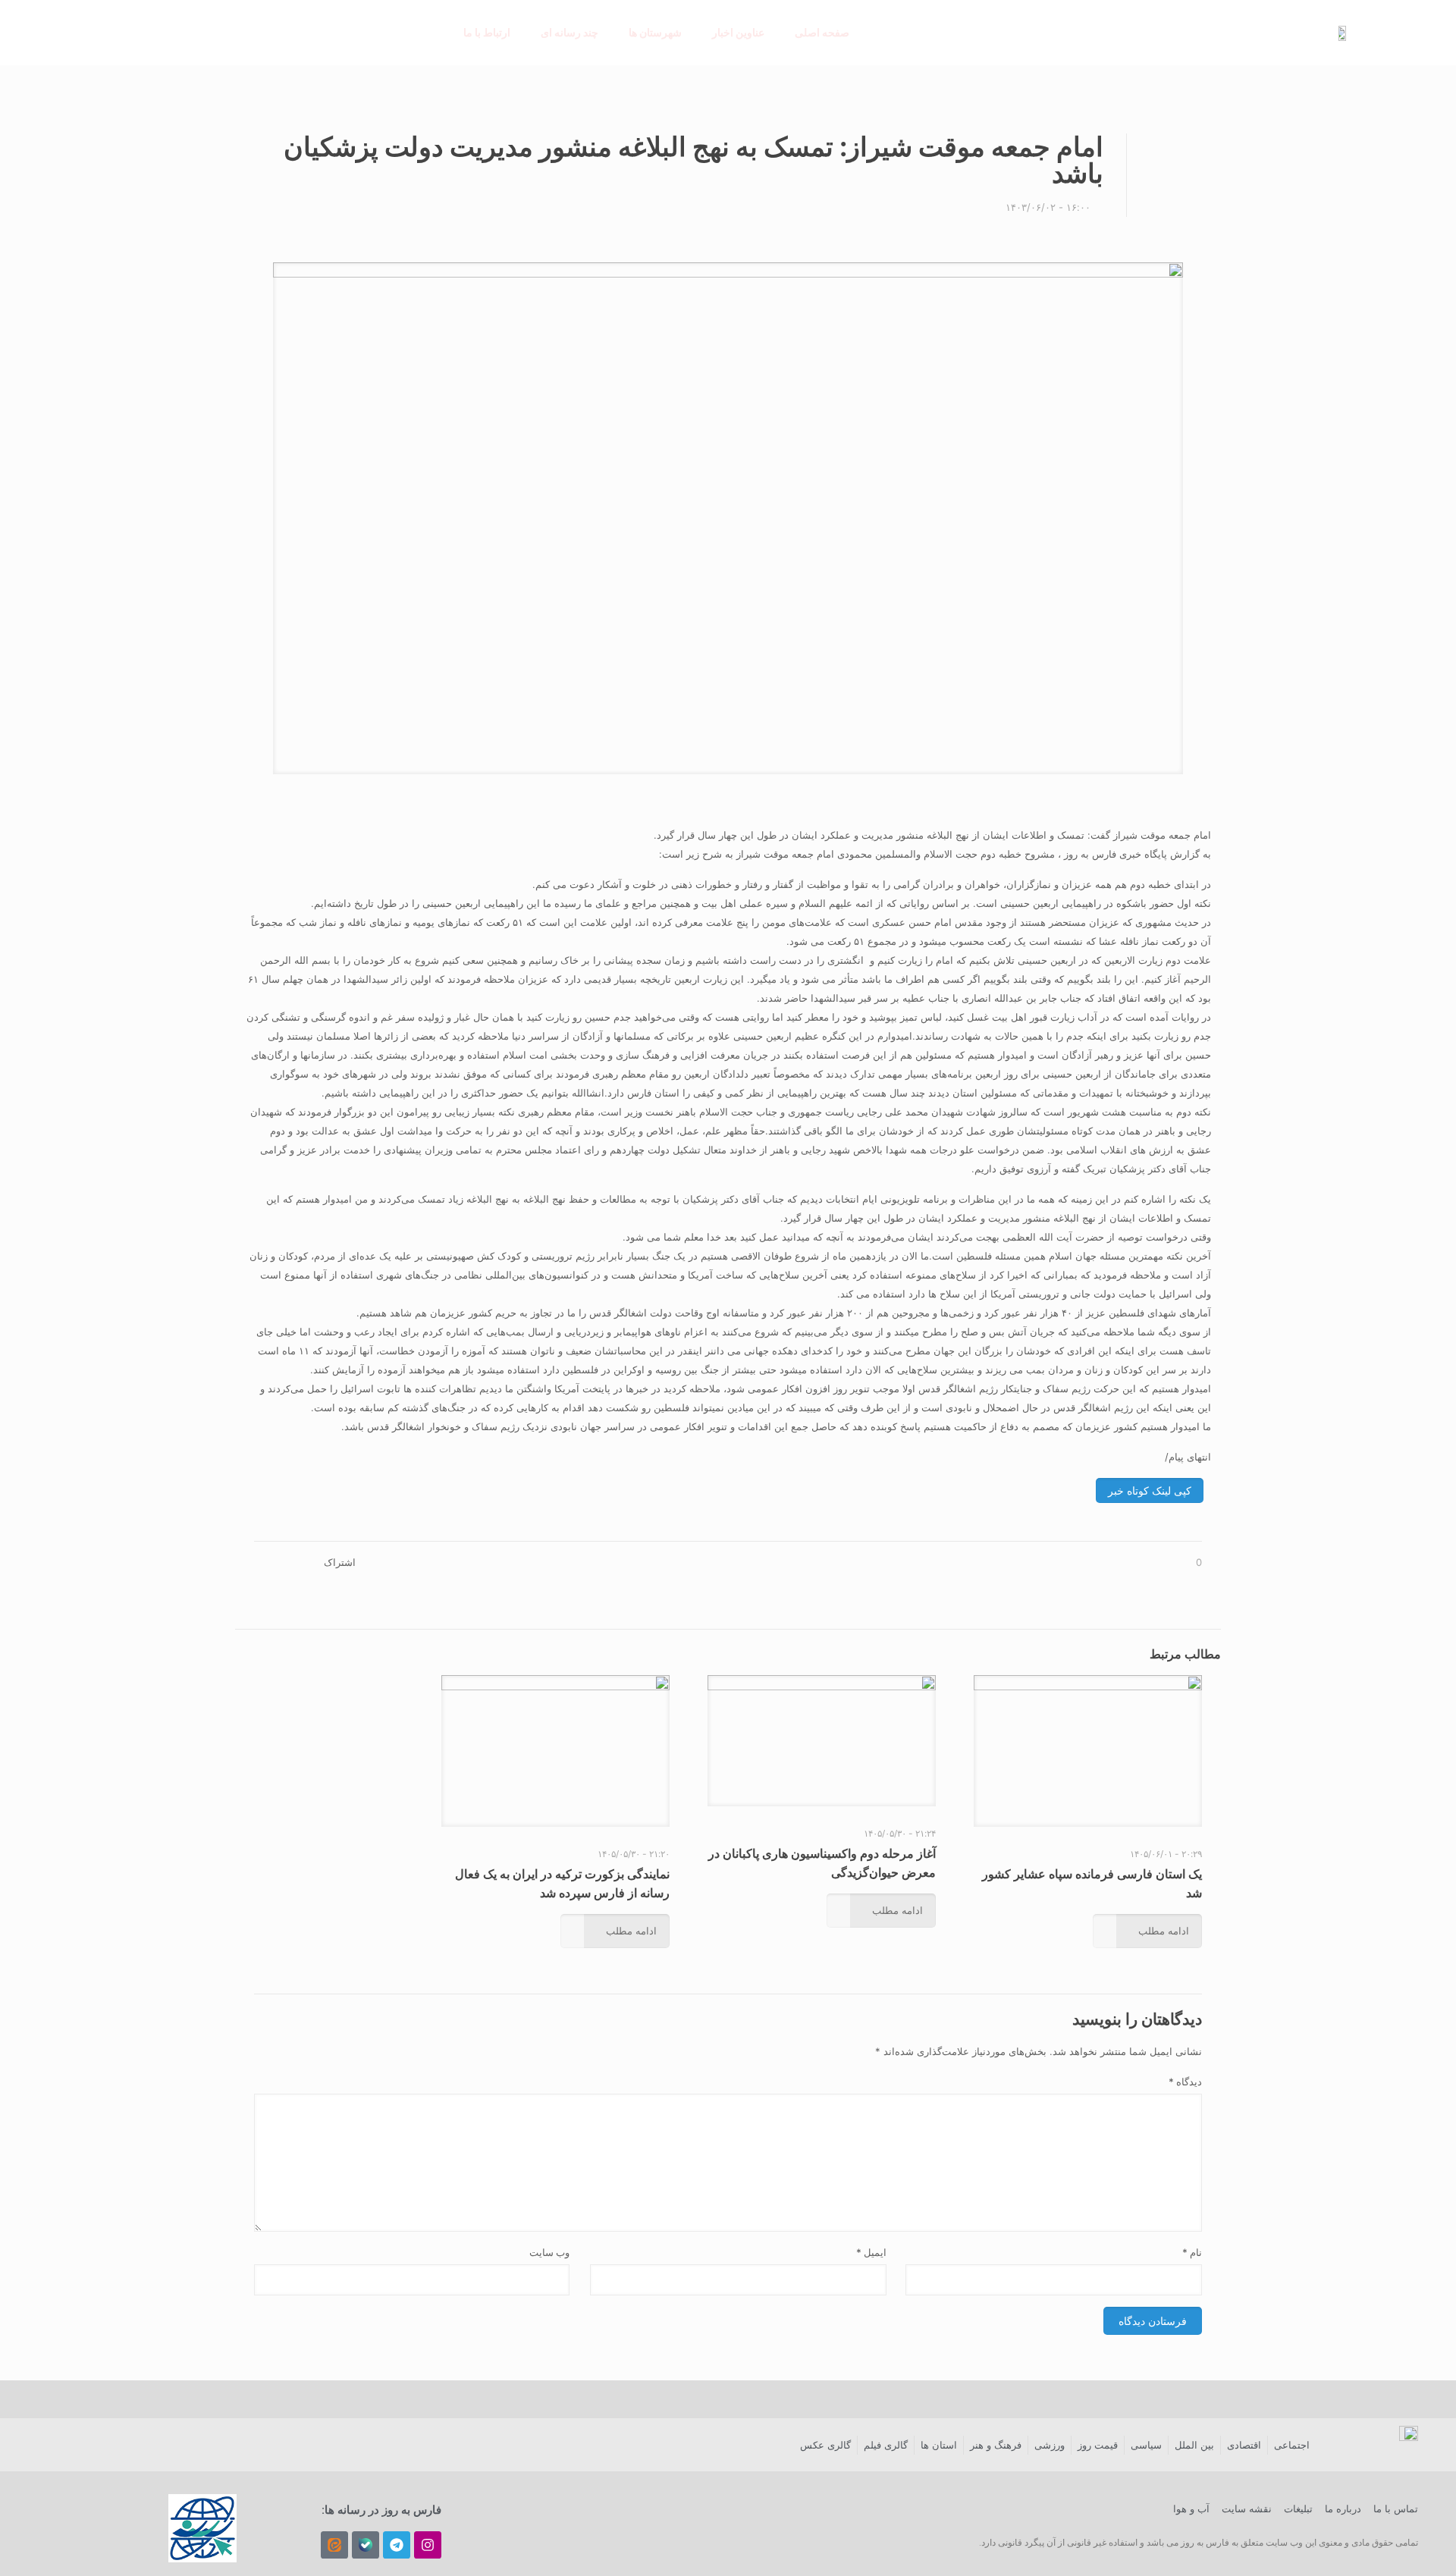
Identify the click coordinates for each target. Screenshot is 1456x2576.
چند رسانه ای (570, 32)
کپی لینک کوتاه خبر (1150, 1490)
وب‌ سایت (549, 2252)
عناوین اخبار (738, 32)
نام (1192, 2252)
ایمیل (871, 2252)
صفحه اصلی (822, 32)
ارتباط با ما (487, 32)
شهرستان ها (655, 32)
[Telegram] (397, 2545)
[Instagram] (428, 2545)
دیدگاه (1185, 2082)
